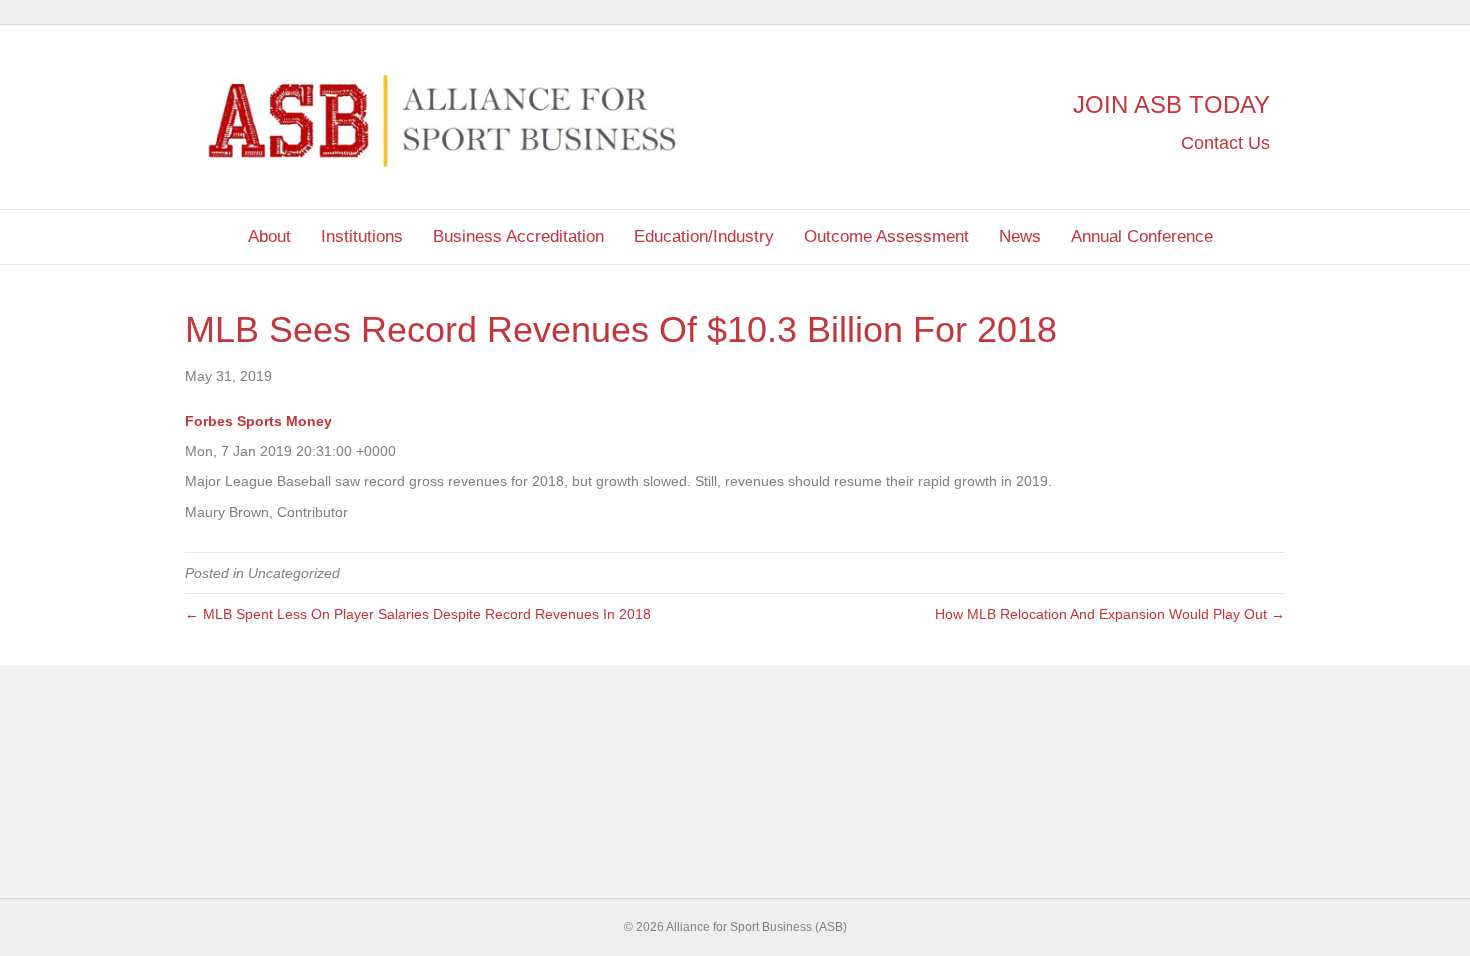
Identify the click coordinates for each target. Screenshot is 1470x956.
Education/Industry (704, 236)
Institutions (362, 236)
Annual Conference (1142, 236)
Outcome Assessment (886, 236)
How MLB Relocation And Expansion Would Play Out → (1110, 614)
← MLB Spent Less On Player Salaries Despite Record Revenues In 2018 (418, 614)
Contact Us (1223, 143)
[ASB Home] (209, 237)
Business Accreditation (518, 236)
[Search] (1269, 233)
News (1020, 236)
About (269, 236)
